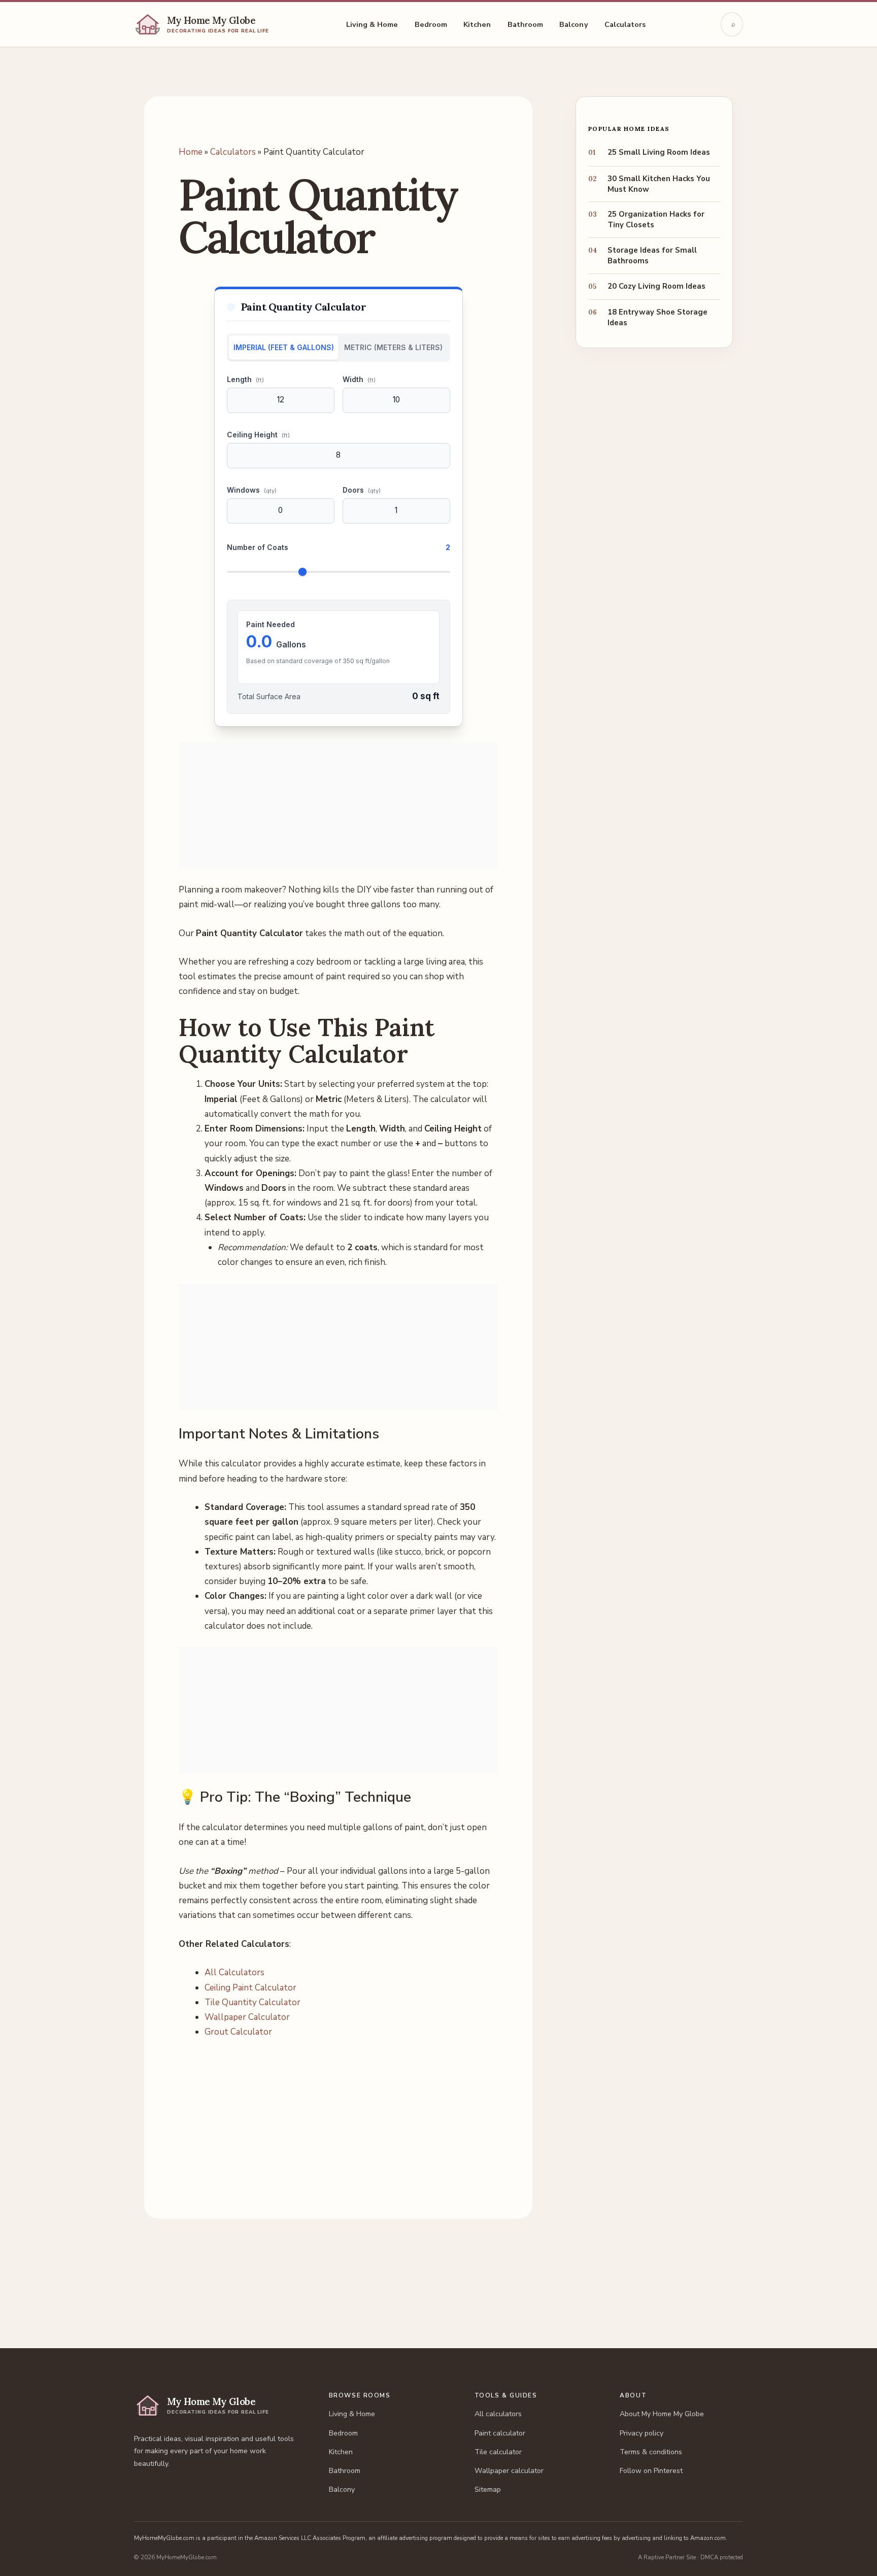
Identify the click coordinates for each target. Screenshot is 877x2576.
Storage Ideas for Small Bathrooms (652, 255)
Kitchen (477, 24)
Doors (362, 490)
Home (191, 152)
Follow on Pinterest (651, 2471)
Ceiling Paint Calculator (250, 1988)
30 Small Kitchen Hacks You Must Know (659, 184)
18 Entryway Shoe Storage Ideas (657, 317)
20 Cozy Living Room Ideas (656, 286)
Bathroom (526, 24)
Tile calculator (498, 2452)
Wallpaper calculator (509, 2471)
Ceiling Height (258, 435)
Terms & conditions (651, 2452)
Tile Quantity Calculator (252, 2002)
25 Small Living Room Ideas (659, 152)
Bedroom (431, 24)
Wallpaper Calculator (247, 2017)
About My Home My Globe (662, 2414)
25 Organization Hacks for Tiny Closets (656, 219)
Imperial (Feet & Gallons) (284, 347)
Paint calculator (500, 2433)
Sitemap (488, 2489)
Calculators (625, 24)
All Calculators (234, 1972)
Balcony (574, 24)
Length (245, 379)
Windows (252, 490)
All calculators (498, 2414)
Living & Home (372, 24)
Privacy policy (642, 2433)
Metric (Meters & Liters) (393, 347)
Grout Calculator (238, 2032)
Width (359, 379)
